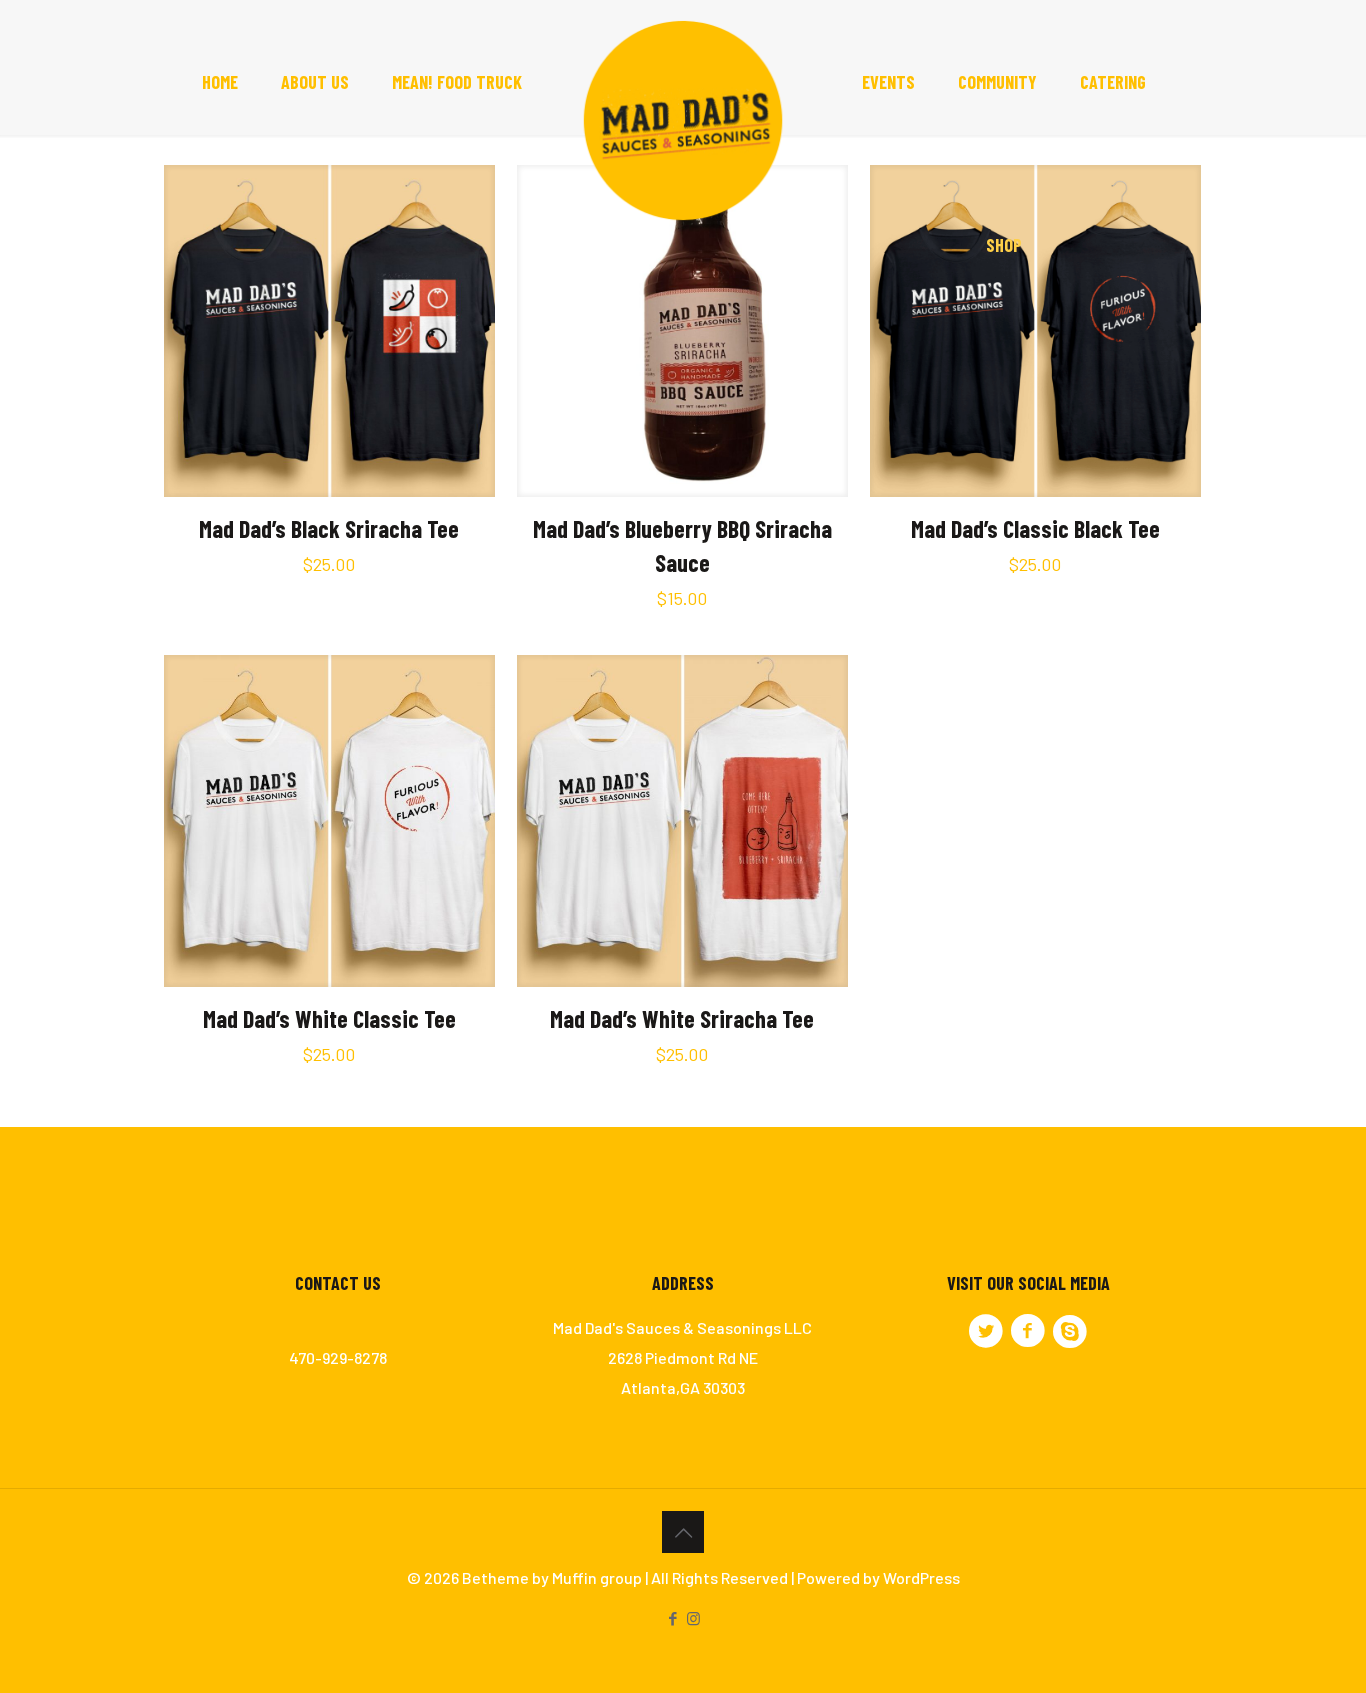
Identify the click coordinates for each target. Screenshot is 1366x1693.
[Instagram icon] (693, 1618)
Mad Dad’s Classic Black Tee (1035, 528)
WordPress (921, 1577)
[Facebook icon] (672, 1618)
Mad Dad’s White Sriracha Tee (682, 1018)
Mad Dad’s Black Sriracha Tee (329, 528)
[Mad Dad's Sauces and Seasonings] (683, 124)
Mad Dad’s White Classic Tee (329, 1018)
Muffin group (597, 1577)
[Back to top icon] (683, 1532)
